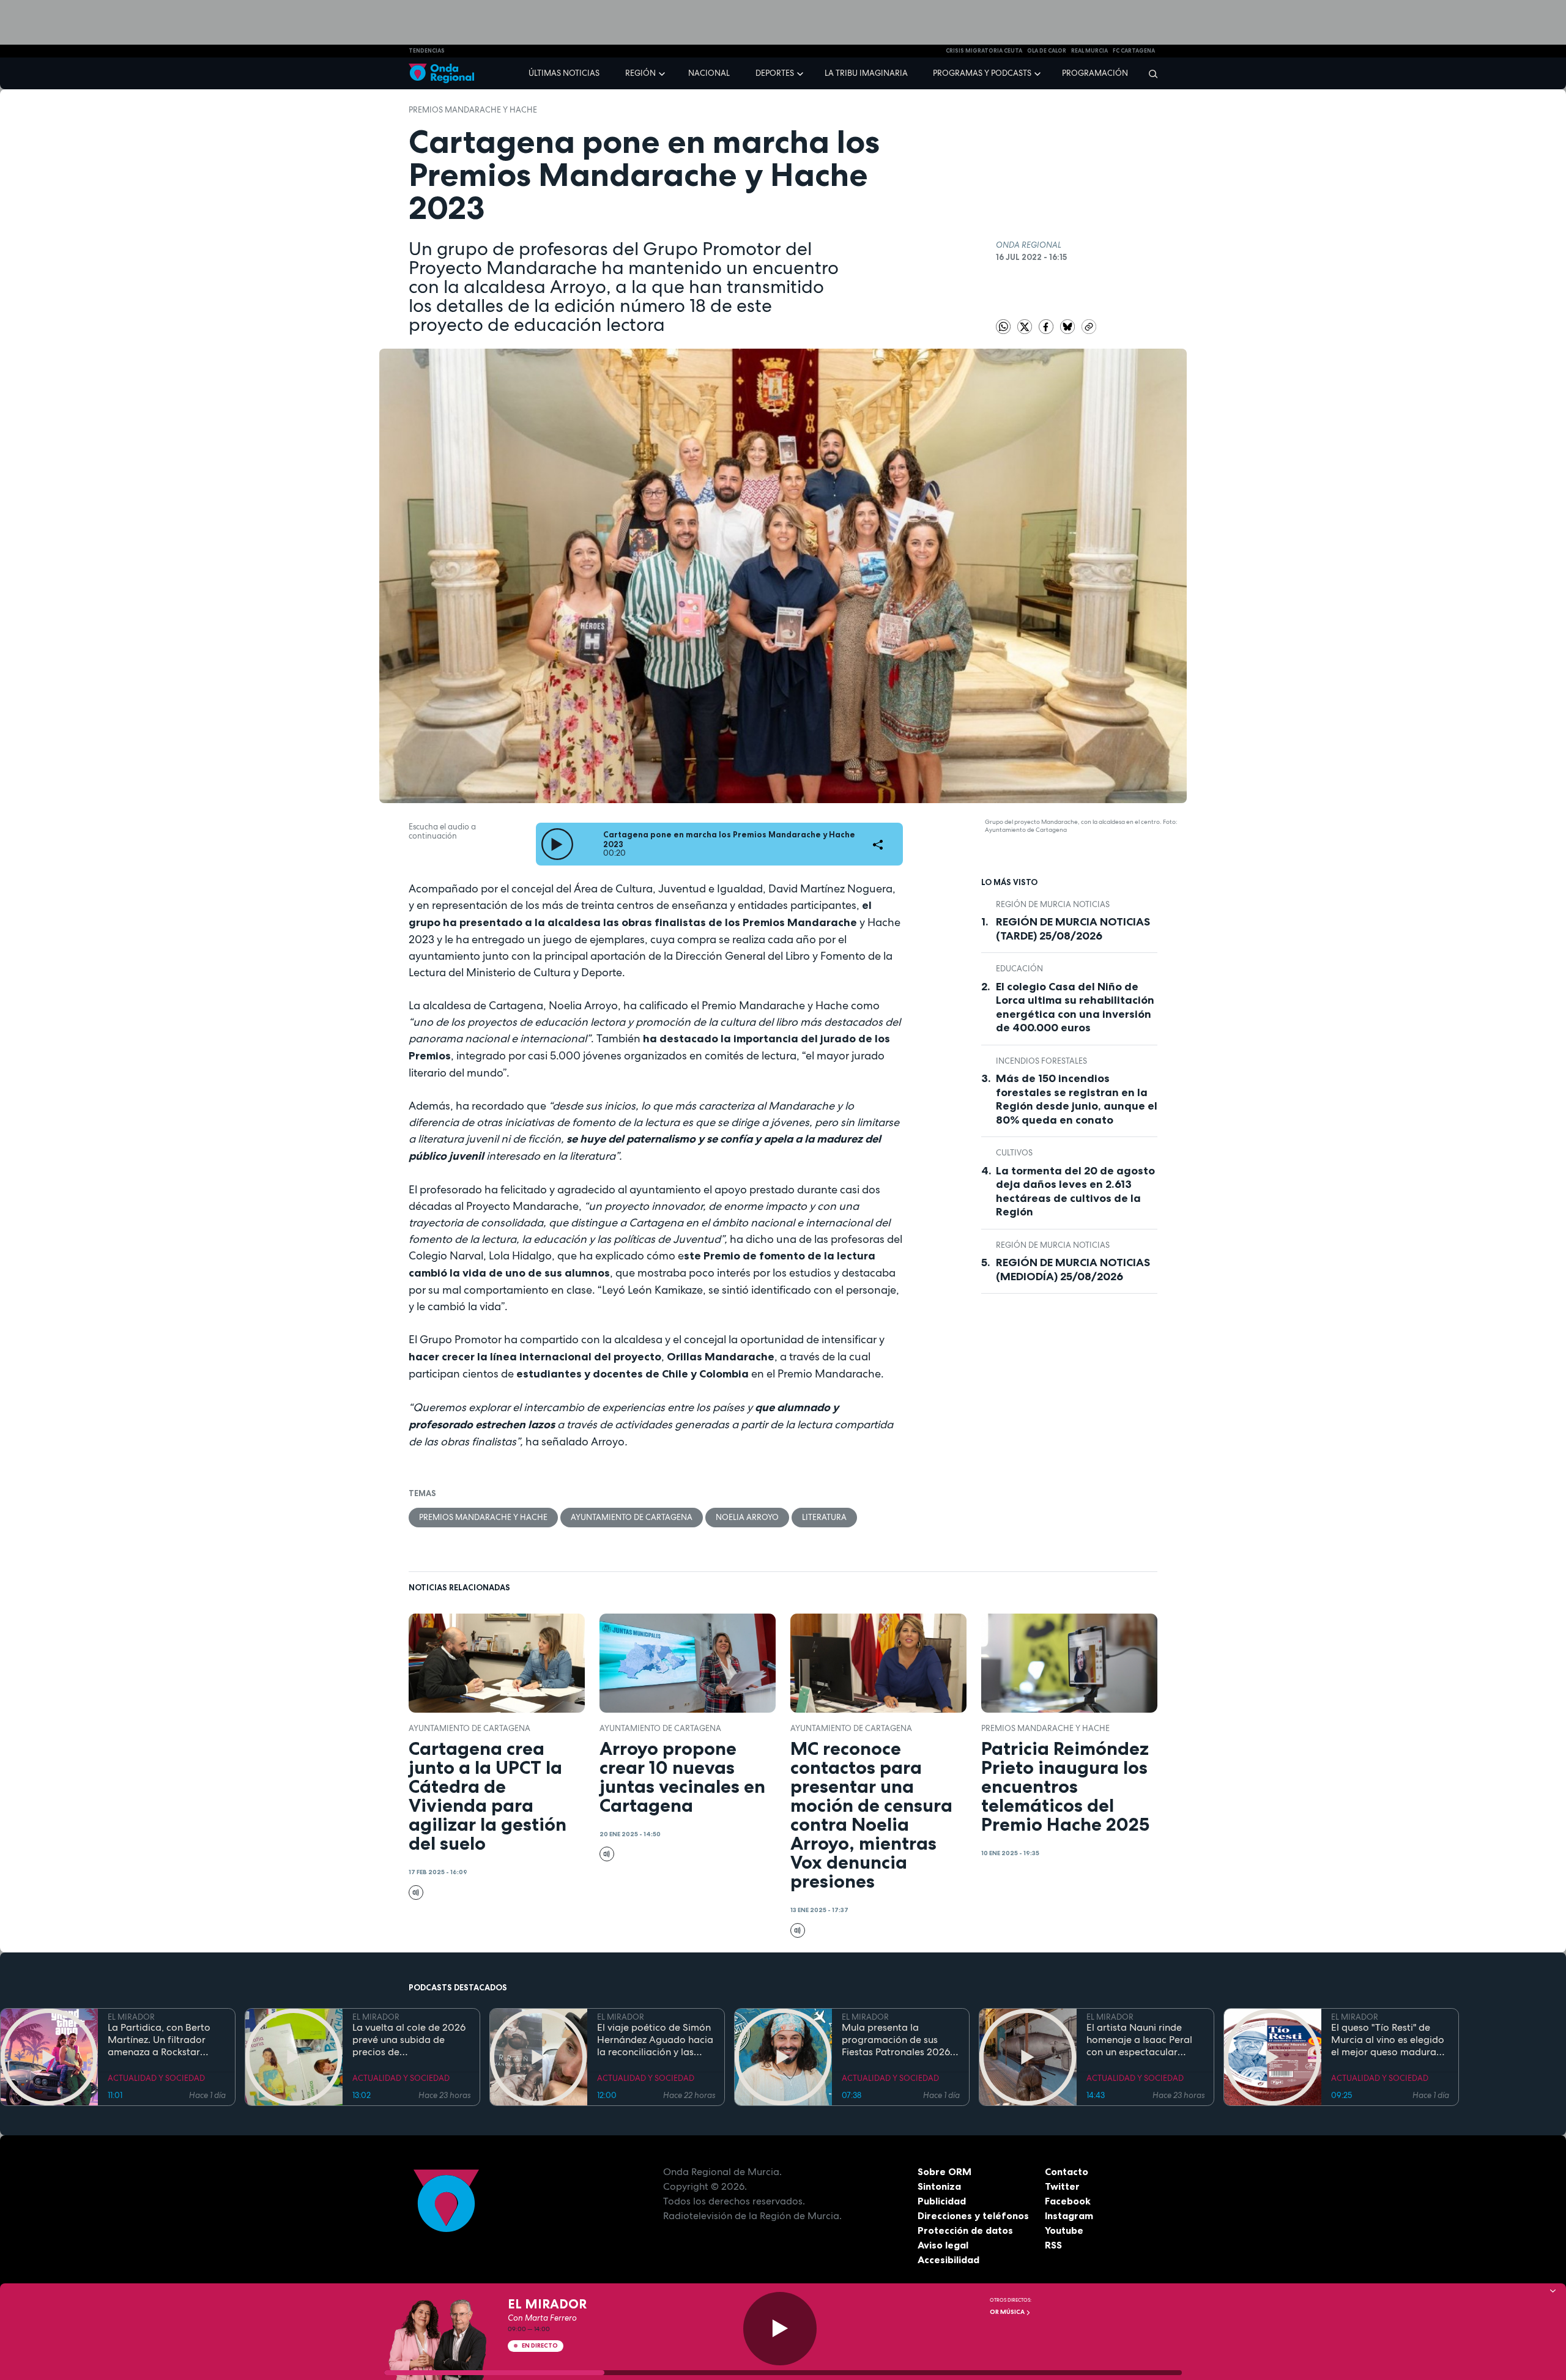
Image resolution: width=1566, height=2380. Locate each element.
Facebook (1068, 2201)
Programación (1095, 73)
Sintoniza (939, 2186)
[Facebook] (1047, 326)
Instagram (1069, 2215)
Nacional (709, 73)
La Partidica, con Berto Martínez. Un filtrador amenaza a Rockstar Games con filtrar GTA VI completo (164, 2040)
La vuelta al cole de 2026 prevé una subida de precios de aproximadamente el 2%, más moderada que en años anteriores (409, 2040)
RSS (1053, 2245)
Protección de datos (965, 2230)
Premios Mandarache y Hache (473, 110)
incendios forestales (1041, 1061)
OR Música (1008, 2312)
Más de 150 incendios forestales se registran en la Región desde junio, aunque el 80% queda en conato (1077, 1099)
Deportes (775, 73)
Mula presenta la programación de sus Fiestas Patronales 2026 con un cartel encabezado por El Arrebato (900, 2040)
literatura (824, 1517)
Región (640, 73)
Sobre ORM (944, 2171)
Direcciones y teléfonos (973, 2215)
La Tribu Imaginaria (866, 73)
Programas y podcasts (982, 73)
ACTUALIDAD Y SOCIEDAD (156, 2078)
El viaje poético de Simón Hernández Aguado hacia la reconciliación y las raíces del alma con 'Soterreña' (655, 2040)
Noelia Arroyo (747, 1517)
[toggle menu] (663, 73)
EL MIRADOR (131, 2017)
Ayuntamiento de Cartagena (632, 1517)
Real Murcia (1089, 51)
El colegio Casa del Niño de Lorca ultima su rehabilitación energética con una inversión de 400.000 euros (1075, 1007)
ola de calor (1047, 51)
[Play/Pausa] (780, 2329)
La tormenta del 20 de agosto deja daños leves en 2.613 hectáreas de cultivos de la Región (1075, 1192)
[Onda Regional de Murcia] (441, 74)
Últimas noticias (564, 73)
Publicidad (942, 2201)
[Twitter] (1026, 326)
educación (1019, 969)
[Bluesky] (1068, 326)
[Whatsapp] (1003, 327)
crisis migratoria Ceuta (984, 51)
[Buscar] (1149, 73)
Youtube (1064, 2230)
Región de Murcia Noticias (1053, 904)
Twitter (1062, 2186)
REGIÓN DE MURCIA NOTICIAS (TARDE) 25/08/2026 (1073, 929)
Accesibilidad (948, 2260)
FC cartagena (1134, 51)
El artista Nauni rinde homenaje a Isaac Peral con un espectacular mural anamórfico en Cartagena (1139, 2040)
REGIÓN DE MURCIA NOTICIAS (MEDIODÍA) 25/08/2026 (1073, 1270)
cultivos (1014, 1153)
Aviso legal (943, 2245)
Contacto (1067, 2171)
